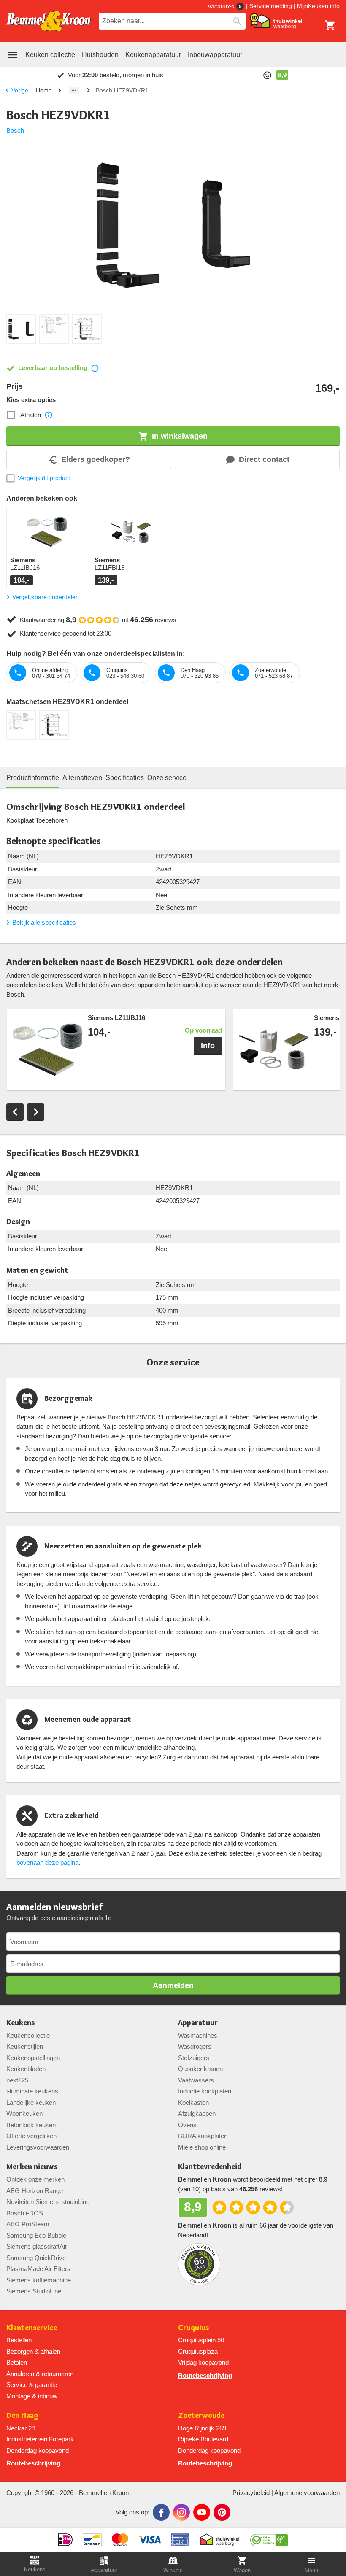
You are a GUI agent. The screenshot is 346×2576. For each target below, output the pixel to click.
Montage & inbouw (32, 2396)
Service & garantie (32, 2385)
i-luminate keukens (32, 2091)
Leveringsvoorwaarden (38, 2147)
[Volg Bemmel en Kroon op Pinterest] (222, 2512)
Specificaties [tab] (125, 778)
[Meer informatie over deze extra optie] (49, 415)
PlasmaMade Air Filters (38, 2269)
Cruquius (193, 2328)
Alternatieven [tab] (82, 778)
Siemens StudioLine (34, 2291)
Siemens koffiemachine (39, 2280)
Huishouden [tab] (100, 55)
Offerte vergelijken (31, 2136)
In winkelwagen (180, 436)
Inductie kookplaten (205, 2091)
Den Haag (23, 2416)
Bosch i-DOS (25, 2213)
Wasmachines (198, 2035)
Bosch (15, 131)
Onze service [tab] (167, 778)
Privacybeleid (251, 2493)
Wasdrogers (195, 2046)
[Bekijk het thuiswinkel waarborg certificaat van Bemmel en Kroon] (276, 21)
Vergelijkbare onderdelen (46, 597)
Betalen (17, 2362)
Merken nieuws (32, 2167)
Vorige (20, 90)
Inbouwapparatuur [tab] (215, 55)
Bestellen (19, 2340)
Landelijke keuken (31, 2103)
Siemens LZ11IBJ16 (116, 1018)
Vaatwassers (196, 2080)
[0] (330, 25)
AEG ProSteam (28, 2224)
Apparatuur (198, 2023)
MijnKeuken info (318, 6)
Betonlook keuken (31, 2125)
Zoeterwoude (201, 2416)
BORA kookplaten (203, 2136)
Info (208, 1046)
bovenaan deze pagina (47, 1863)
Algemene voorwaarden (307, 2493)
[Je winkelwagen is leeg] (330, 25)
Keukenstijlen (25, 2046)
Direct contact (264, 459)
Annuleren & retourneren (40, 2374)
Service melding (271, 6)
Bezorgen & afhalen (33, 2351)
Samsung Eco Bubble (36, 2235)
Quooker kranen (200, 2069)
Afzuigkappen (197, 2113)
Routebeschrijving (205, 2375)
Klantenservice (32, 2328)
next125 (17, 2080)
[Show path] (74, 90)
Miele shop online (202, 2147)
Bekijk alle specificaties (44, 922)
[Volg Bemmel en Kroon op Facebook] (161, 2512)
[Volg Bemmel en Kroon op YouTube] (202, 2512)
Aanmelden (173, 1985)
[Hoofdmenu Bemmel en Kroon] (13, 55)
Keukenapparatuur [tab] (153, 55)
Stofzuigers (194, 2058)
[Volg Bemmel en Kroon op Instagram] (181, 2512)
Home (44, 90)
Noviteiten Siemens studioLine (48, 2202)
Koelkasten (193, 2103)
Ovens (187, 2125)
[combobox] (172, 21)
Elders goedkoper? (96, 459)
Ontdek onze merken (35, 2179)
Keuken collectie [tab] (50, 55)
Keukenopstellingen (33, 2058)
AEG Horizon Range (35, 2191)
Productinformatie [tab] (33, 778)
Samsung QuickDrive (36, 2258)
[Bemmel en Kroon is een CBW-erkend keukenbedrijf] (269, 2537)
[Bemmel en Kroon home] (49, 21)
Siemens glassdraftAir (37, 2246)
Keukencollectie (28, 2035)
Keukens (20, 2023)
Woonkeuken (24, 2113)
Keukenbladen (26, 2069)
